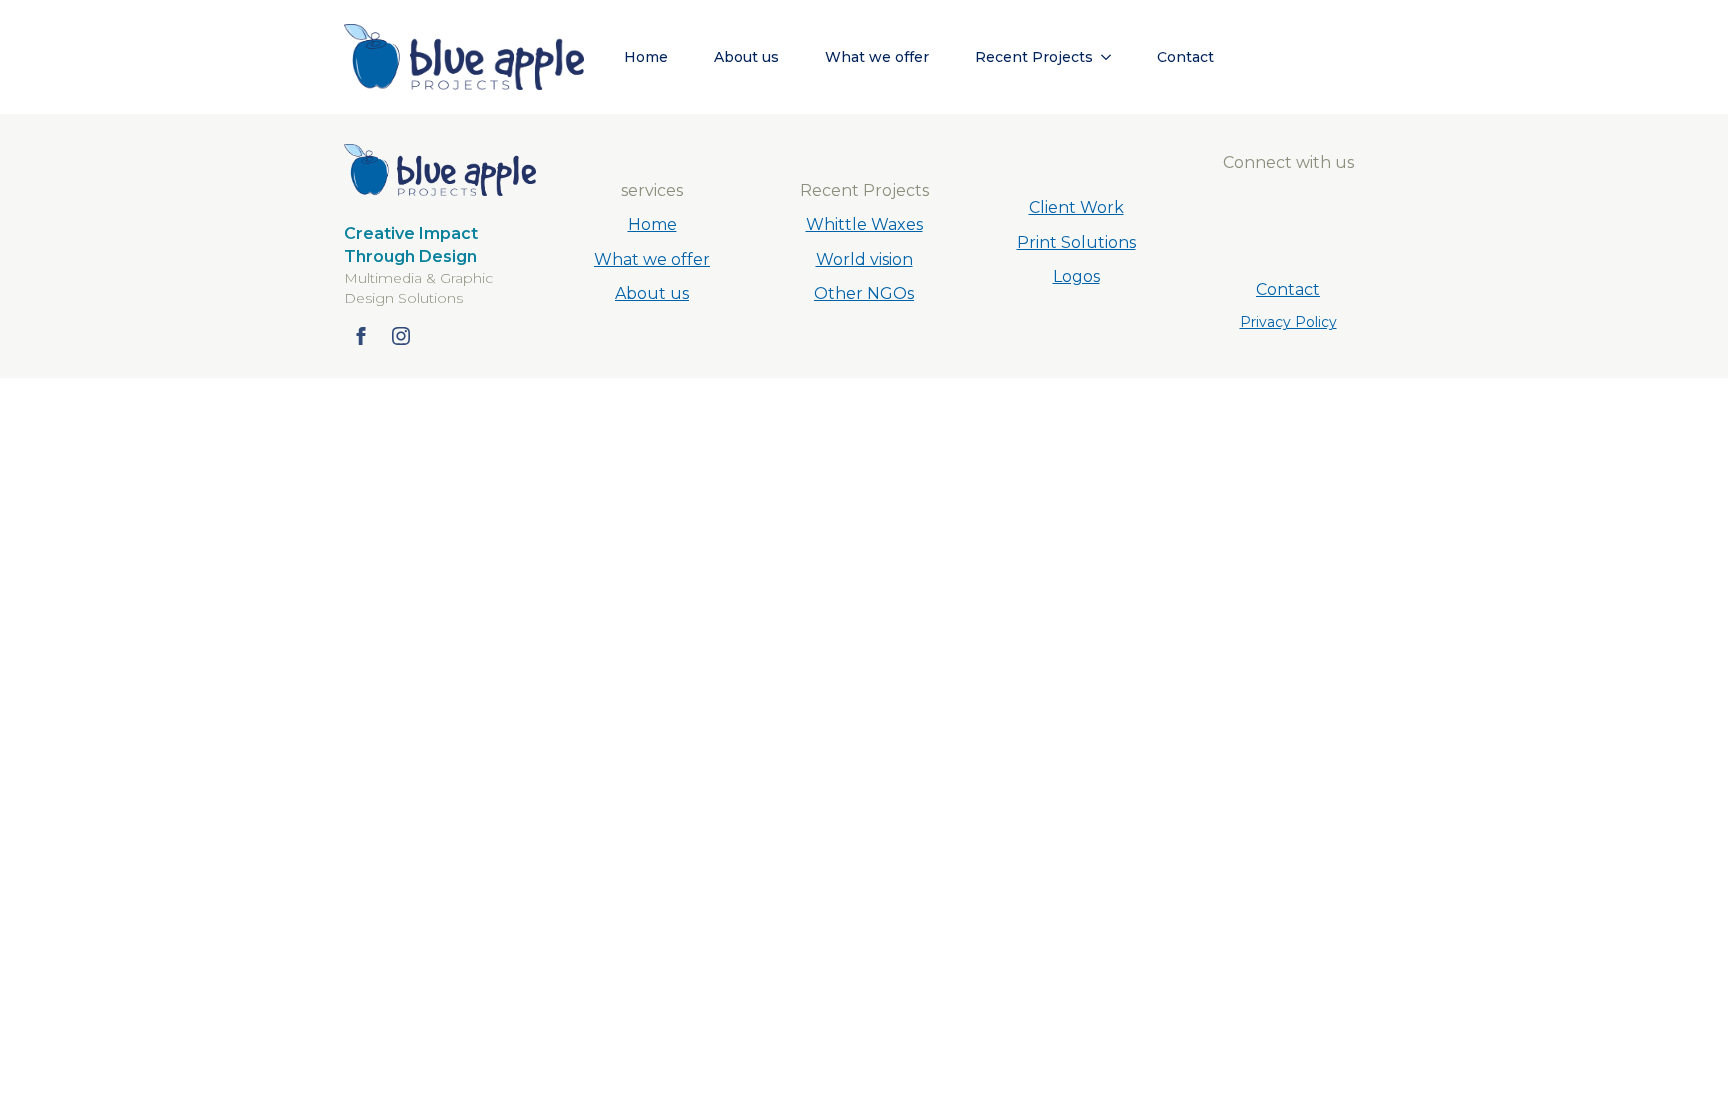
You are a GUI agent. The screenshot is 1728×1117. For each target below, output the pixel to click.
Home (646, 57)
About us (746, 57)
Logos (1076, 276)
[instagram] (401, 336)
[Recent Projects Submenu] (1112, 57)
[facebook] (361, 336)
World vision (864, 259)
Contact (1185, 57)
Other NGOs (864, 293)
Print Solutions (1076, 242)
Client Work (1076, 207)
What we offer (877, 57)
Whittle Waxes (864, 224)
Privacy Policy (1288, 322)
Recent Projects (1034, 57)
